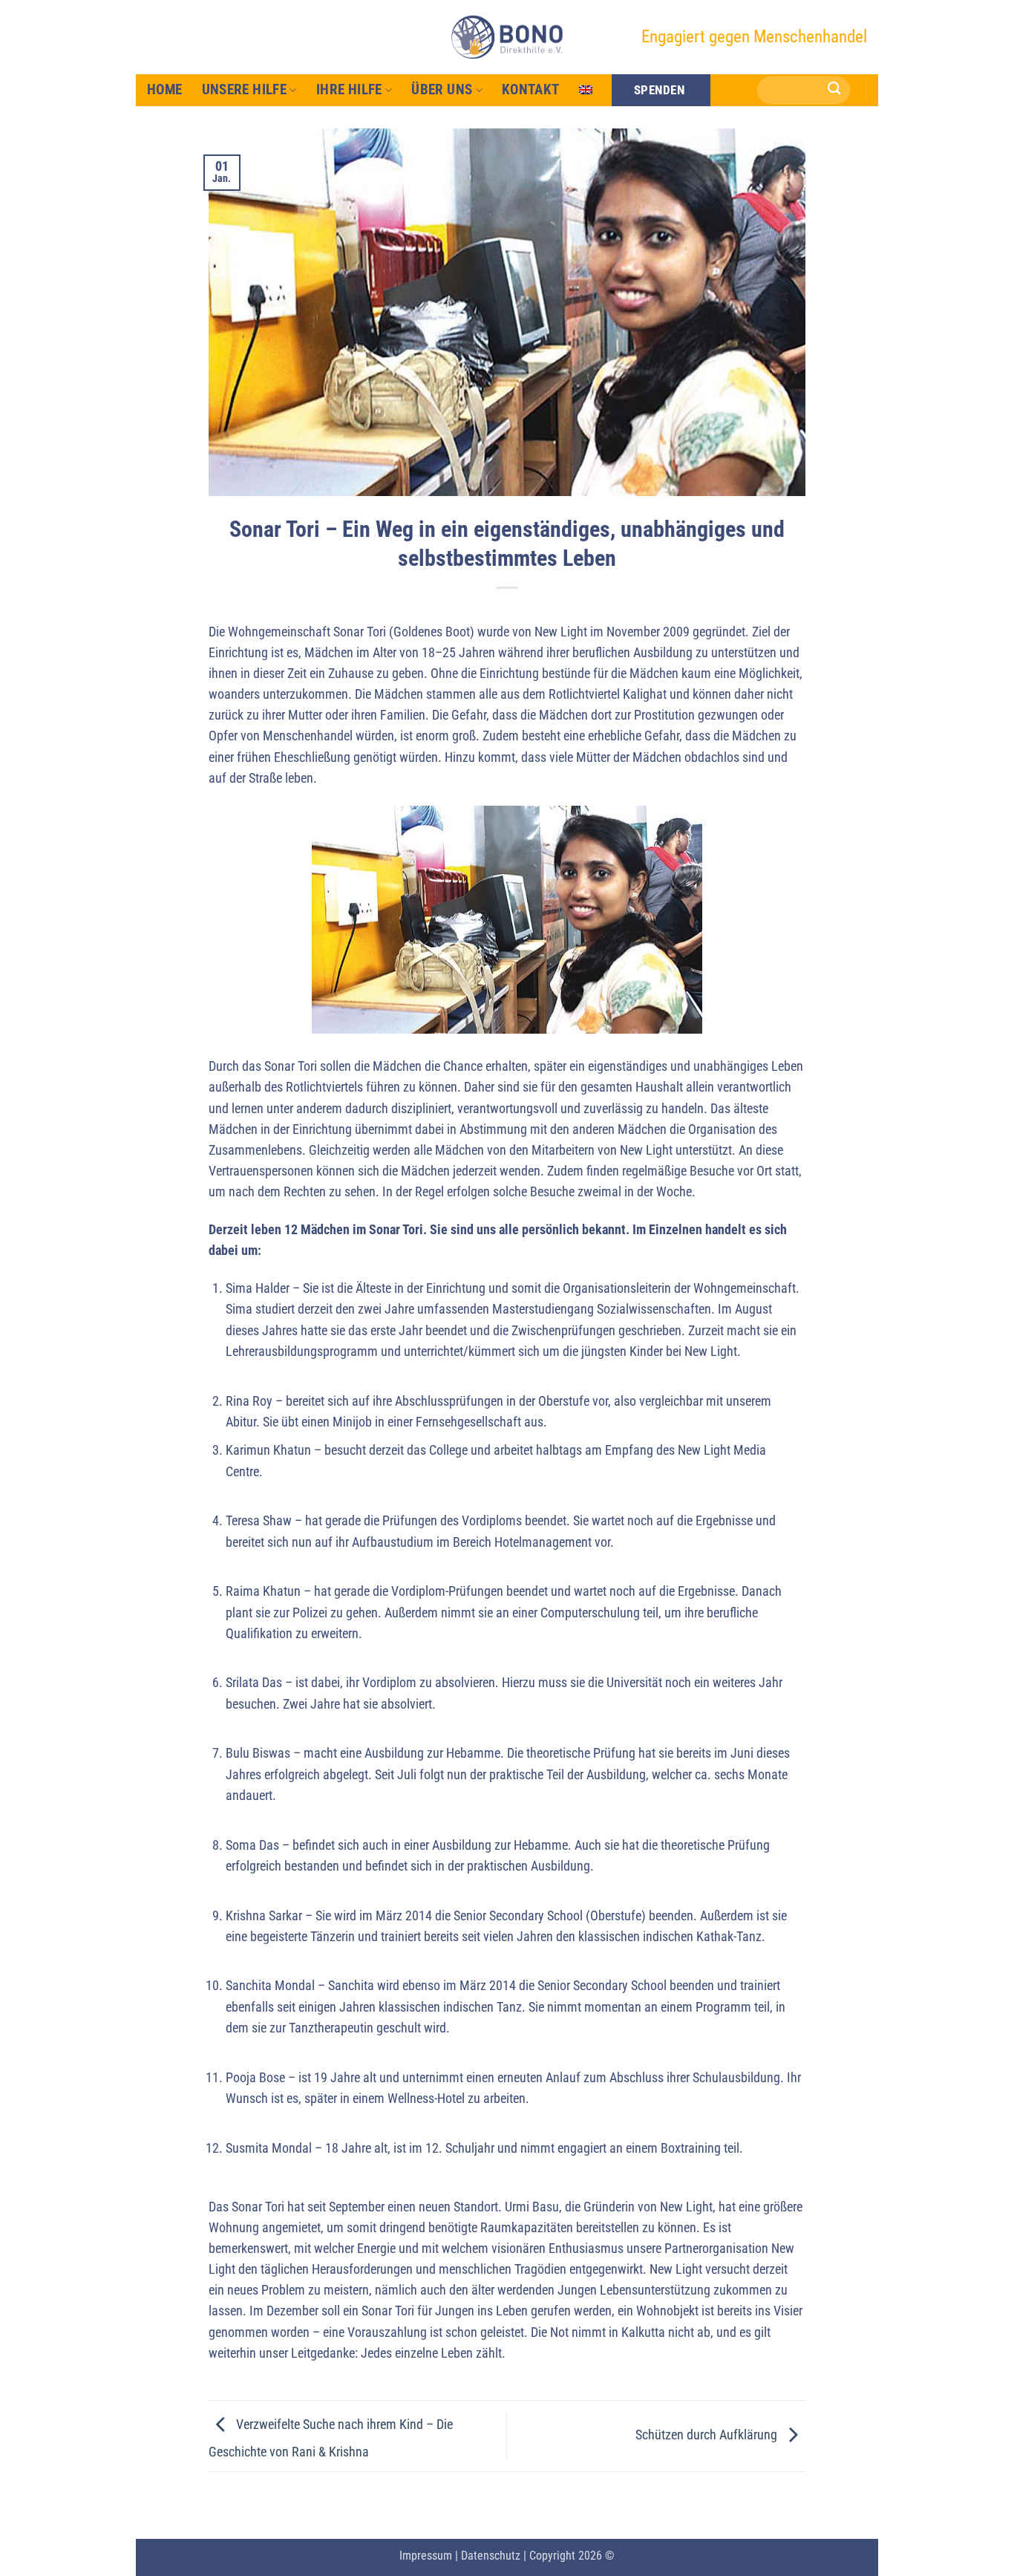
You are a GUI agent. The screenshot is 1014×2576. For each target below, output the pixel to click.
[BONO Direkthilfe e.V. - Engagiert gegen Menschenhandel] (507, 37)
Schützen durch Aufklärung (708, 2435)
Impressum (426, 2556)
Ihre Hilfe (349, 89)
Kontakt (531, 89)
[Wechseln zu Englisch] (586, 90)
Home (165, 89)
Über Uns (442, 89)
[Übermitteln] (835, 90)
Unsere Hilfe (245, 89)
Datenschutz (491, 2556)
